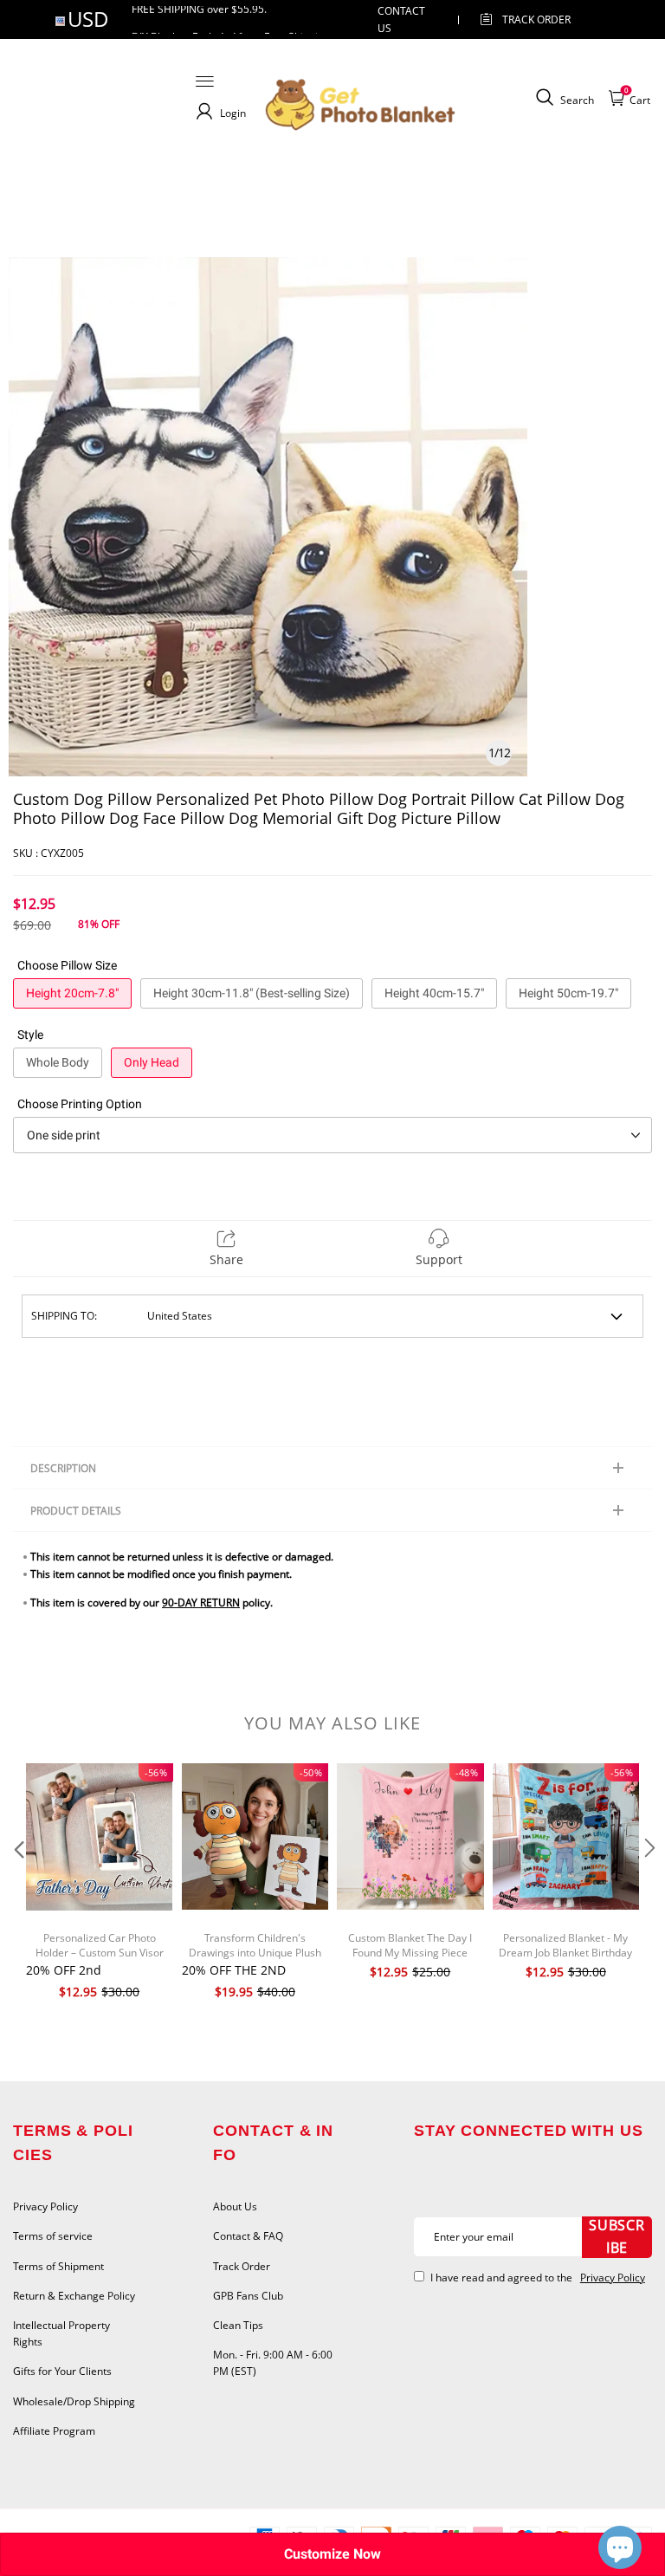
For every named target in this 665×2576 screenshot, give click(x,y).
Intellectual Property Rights (61, 2333)
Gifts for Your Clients (62, 2371)
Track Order (536, 19)
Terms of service (53, 2236)
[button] (17, 1883)
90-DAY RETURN (201, 1603)
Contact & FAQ (248, 2236)
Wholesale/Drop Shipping (74, 2401)
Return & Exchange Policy (74, 2296)
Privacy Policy (45, 2206)
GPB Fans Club (248, 2296)
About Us (235, 2206)
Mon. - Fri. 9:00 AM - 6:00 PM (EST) (273, 2363)
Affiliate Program (54, 2431)
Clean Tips (238, 2325)
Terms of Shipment (58, 2266)
